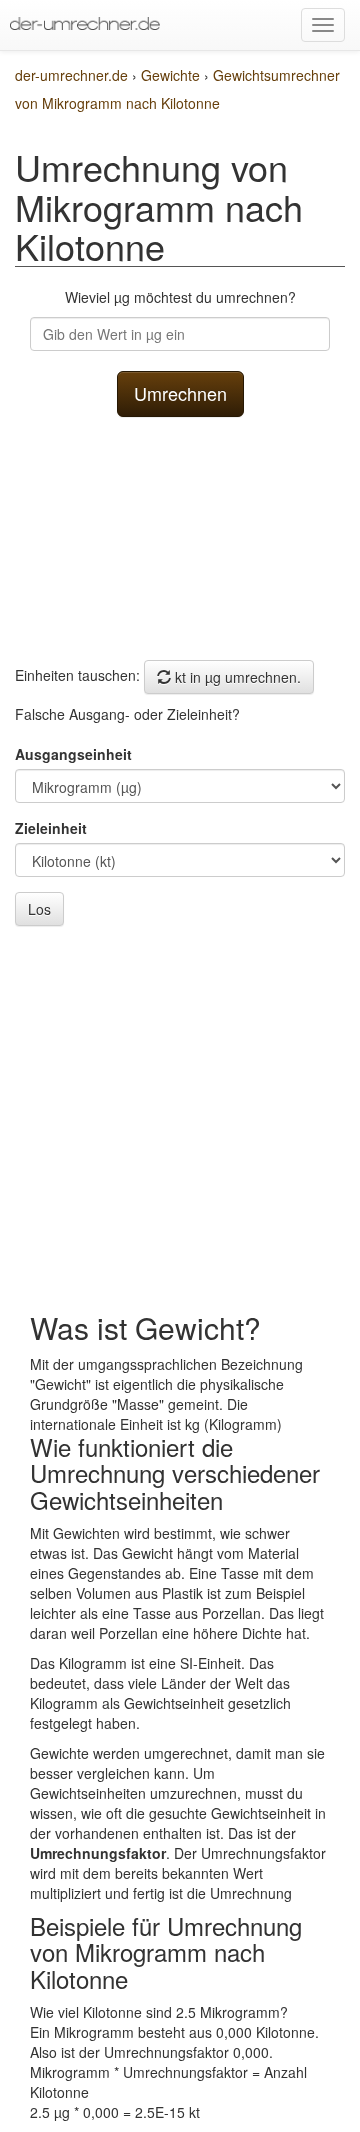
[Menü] (323, 25)
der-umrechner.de (71, 75)
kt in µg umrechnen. (236, 677)
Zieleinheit (51, 828)
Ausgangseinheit (73, 754)
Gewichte (172, 75)
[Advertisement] (180, 533)
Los (39, 909)
